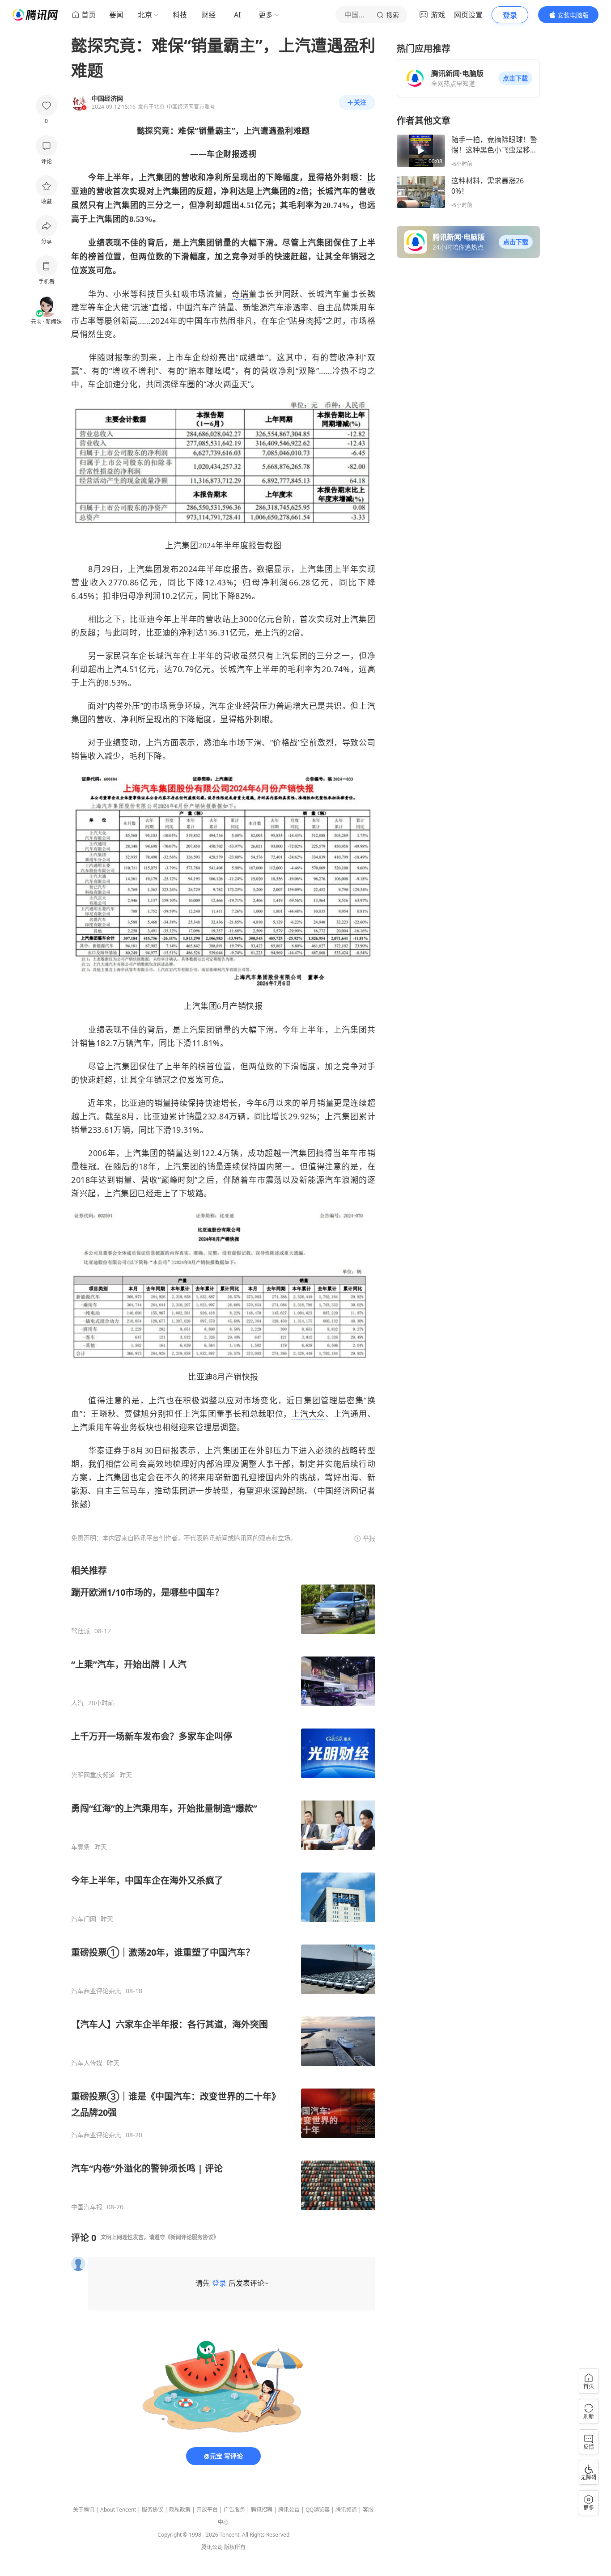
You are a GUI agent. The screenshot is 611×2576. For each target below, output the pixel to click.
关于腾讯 (84, 2510)
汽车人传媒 (87, 2063)
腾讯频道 (346, 2510)
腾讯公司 (212, 2547)
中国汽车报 (87, 2207)
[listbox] (223, 1888)
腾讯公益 (289, 2510)
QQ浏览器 (318, 2510)
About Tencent (118, 2510)
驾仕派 (81, 1631)
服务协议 (153, 2510)
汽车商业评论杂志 (96, 1991)
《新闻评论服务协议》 (192, 2237)
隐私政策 (180, 2510)
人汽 (77, 1703)
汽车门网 (84, 1919)
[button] (515, 78)
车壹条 (81, 1847)
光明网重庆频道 (93, 1775)
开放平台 (207, 2510)
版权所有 (235, 2547)
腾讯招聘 (262, 2510)
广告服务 (234, 2510)
